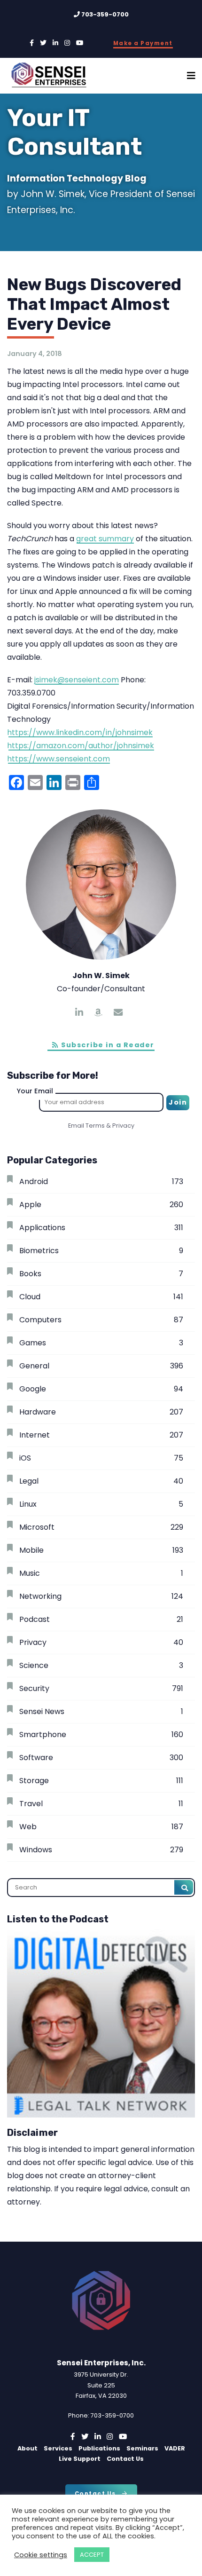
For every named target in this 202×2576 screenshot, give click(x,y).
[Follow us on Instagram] (67, 43)
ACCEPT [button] (92, 2555)
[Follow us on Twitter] (43, 43)
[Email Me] (118, 1013)
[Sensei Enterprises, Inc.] (54, 76)
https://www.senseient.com (58, 759)
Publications (99, 2448)
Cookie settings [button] (41, 2555)
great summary (105, 539)
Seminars (142, 2448)
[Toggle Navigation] (191, 76)
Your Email (35, 1091)
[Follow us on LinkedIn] (55, 43)
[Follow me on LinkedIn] (79, 1013)
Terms (95, 1126)
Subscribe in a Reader (107, 1045)
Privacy (123, 1126)
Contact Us (125, 2459)
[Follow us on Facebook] (32, 43)
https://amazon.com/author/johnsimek (81, 746)
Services (58, 2448)
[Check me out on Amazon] (98, 1013)
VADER (175, 2448)
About (27, 2448)
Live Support (80, 2459)
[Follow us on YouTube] (80, 43)
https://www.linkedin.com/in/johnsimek (80, 732)
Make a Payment (143, 43)
